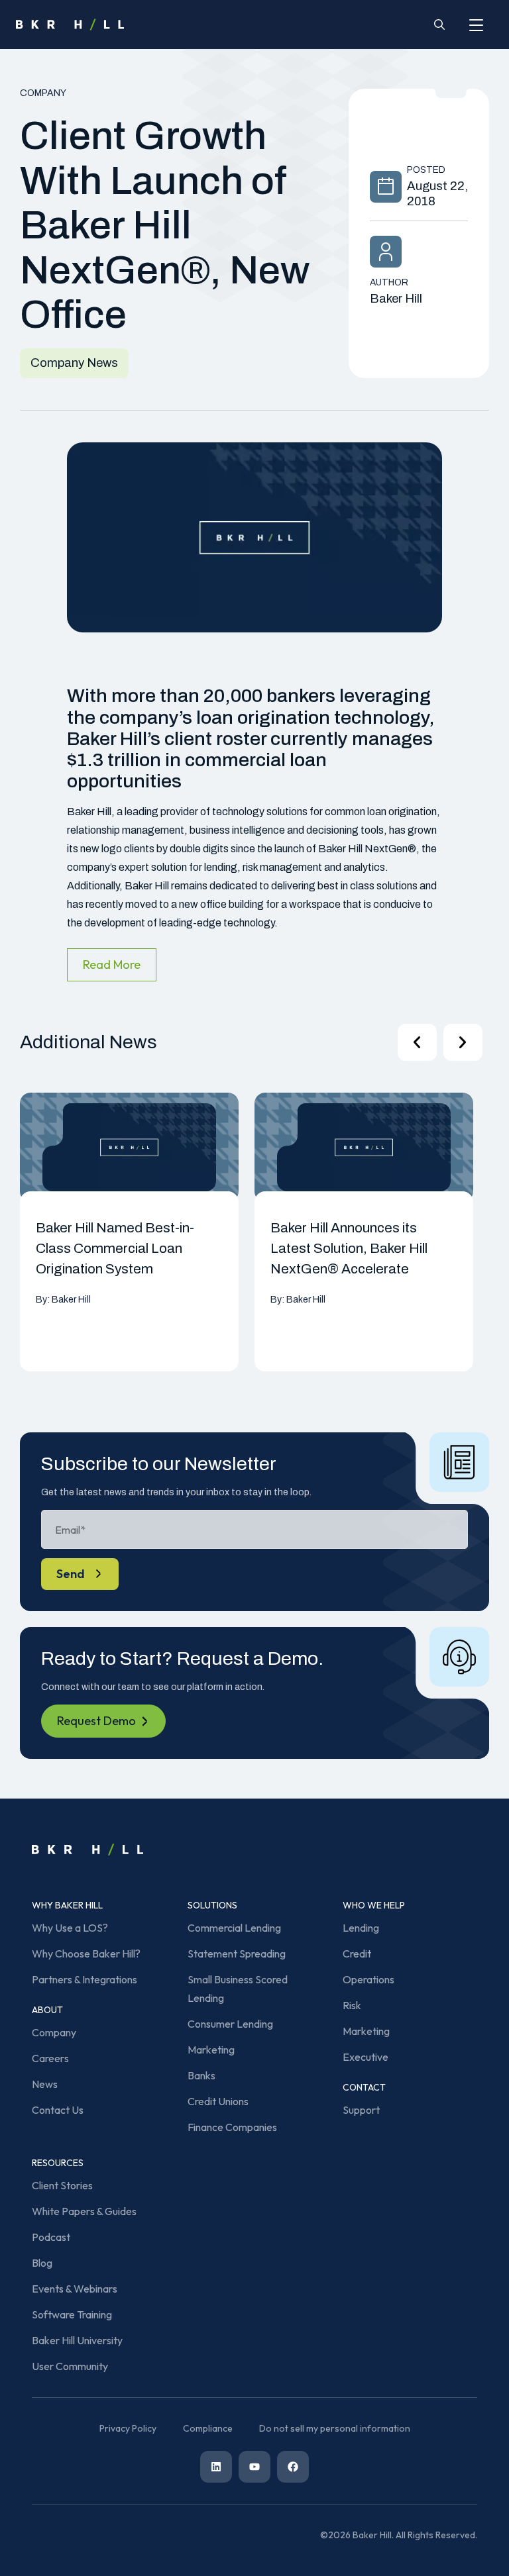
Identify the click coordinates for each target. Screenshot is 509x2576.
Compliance (208, 2428)
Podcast (51, 2237)
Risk (352, 2005)
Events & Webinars (75, 2289)
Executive (366, 2057)
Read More (112, 965)
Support (361, 2110)
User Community (70, 2366)
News (45, 2084)
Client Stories (62, 2185)
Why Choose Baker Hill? (86, 1954)
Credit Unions (218, 2101)
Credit (357, 1954)
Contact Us (58, 2110)
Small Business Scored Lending (238, 1989)
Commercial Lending (234, 1928)
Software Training (72, 2314)
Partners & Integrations (85, 1979)
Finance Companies (232, 2127)
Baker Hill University (77, 2340)
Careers (50, 2058)
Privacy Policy (128, 2428)
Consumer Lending (230, 2024)
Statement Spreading (237, 1954)
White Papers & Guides (84, 2211)
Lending (361, 1928)
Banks (201, 2075)
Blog (42, 2263)
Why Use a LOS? (70, 1928)
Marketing (211, 2050)
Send (71, 1574)
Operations (368, 1979)
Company (54, 2032)
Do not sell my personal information (335, 2428)
